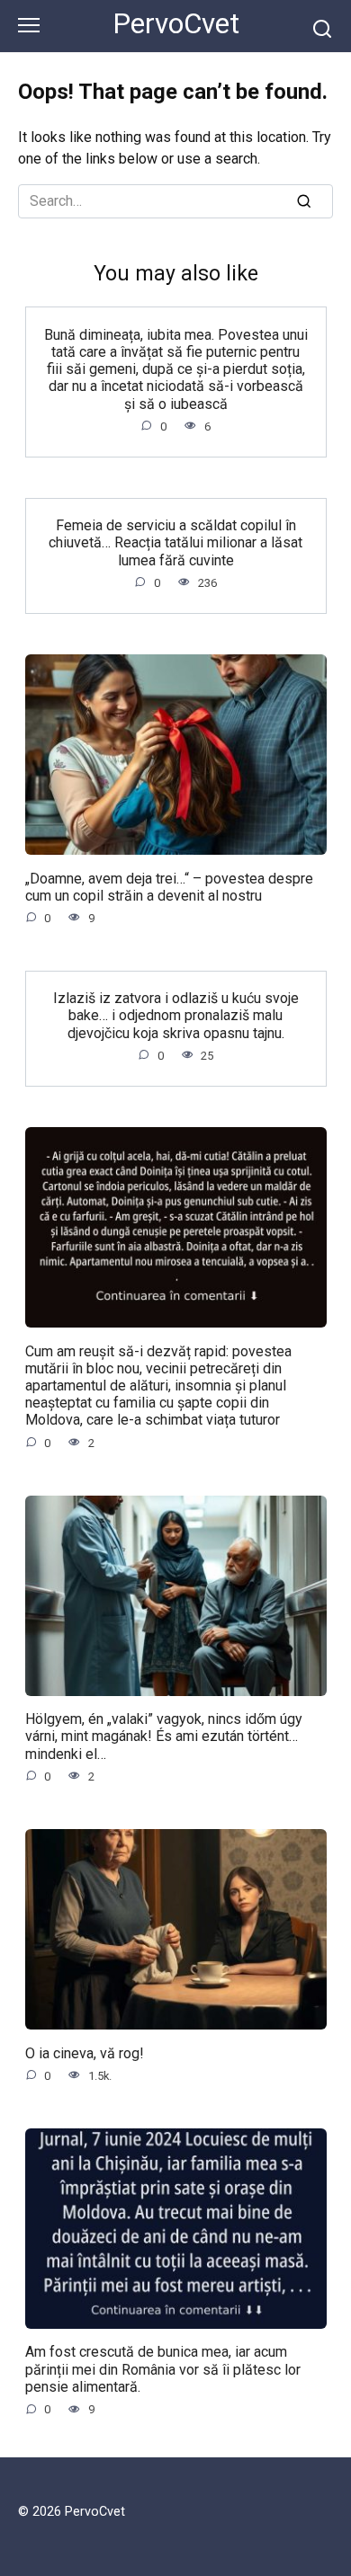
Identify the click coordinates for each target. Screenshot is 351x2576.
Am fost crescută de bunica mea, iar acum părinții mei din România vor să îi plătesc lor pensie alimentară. (163, 2369)
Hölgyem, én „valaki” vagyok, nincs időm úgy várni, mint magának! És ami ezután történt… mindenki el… (164, 1736)
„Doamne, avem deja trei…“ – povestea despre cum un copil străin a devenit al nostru (169, 886)
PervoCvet (176, 24)
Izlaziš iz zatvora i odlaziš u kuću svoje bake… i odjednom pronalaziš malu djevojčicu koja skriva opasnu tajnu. (176, 1015)
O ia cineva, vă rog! (85, 2052)
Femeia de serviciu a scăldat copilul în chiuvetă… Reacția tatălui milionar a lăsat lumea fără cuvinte (175, 542)
